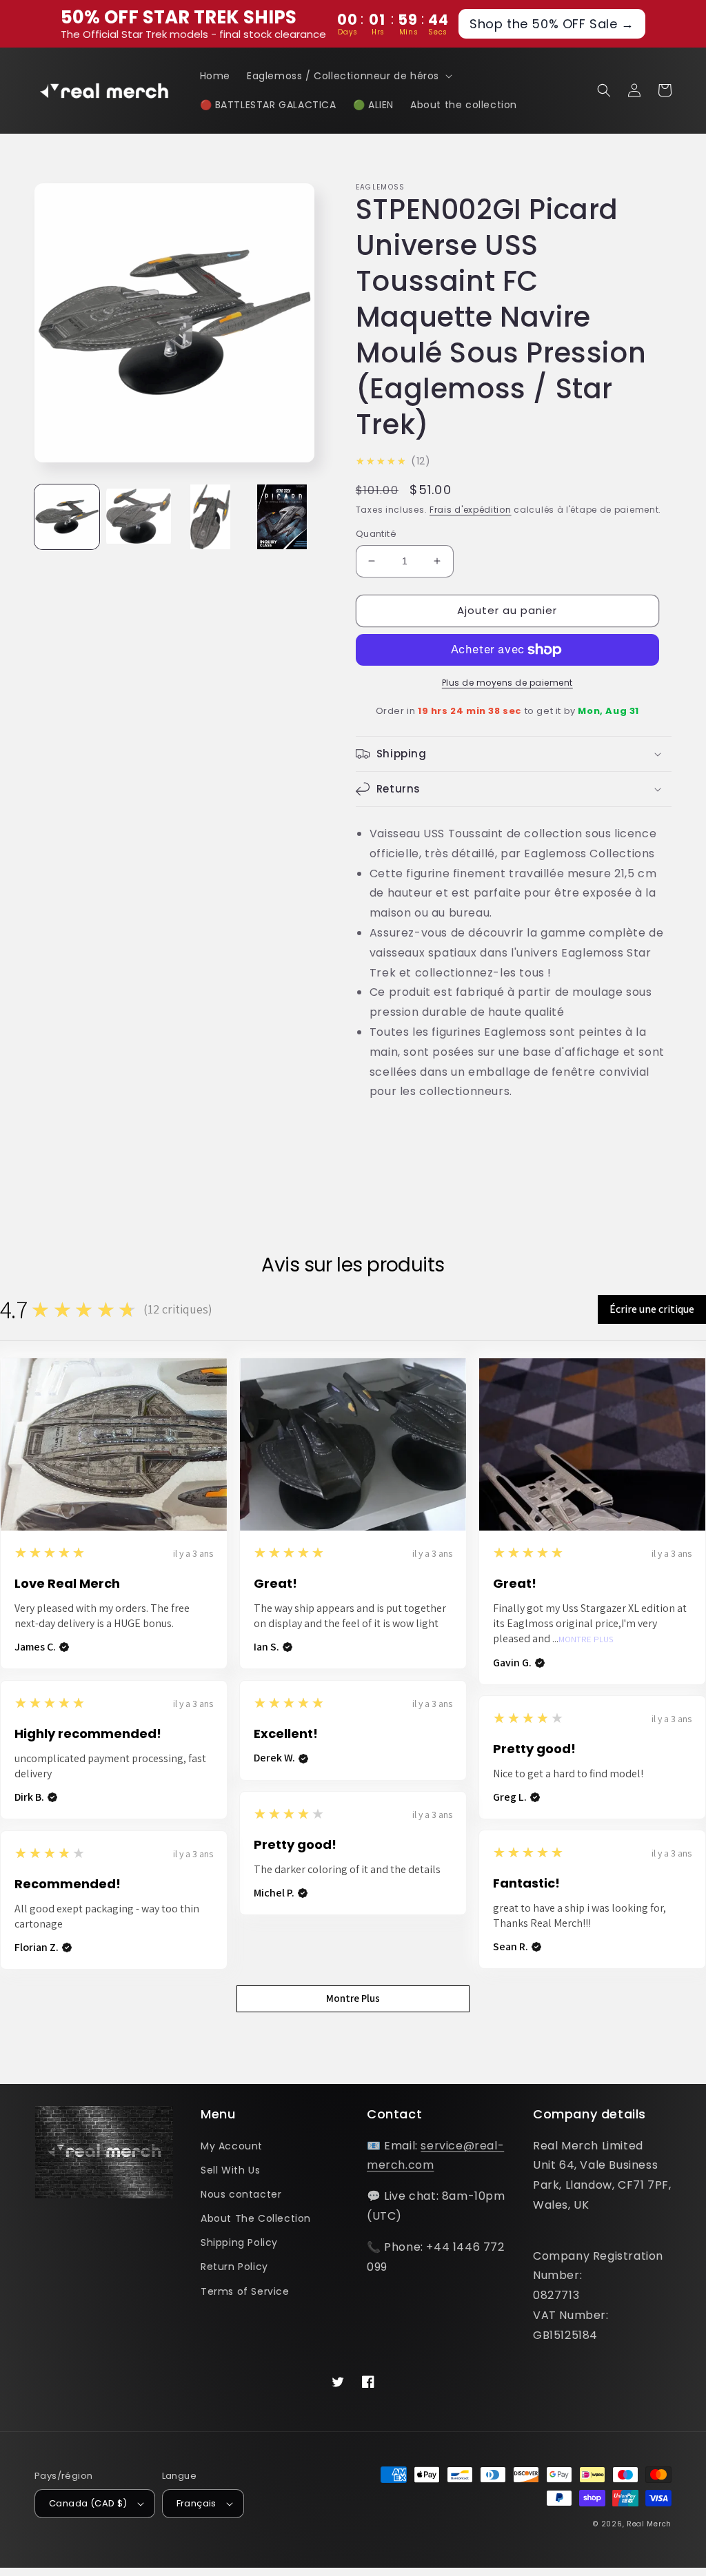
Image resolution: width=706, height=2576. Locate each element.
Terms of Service (245, 2291)
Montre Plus (586, 1640)
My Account (232, 2146)
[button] (348, 76)
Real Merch (649, 2524)
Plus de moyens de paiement (507, 683)
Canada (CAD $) (88, 2503)
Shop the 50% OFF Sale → (552, 24)
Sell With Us (230, 2170)
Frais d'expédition (471, 510)
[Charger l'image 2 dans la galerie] (139, 517)
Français (196, 2503)
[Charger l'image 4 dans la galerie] (282, 517)
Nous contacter (241, 2194)
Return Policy (234, 2267)
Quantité (376, 534)
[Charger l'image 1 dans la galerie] (67, 517)
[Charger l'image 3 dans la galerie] (210, 517)
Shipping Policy (239, 2242)
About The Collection (256, 2218)
